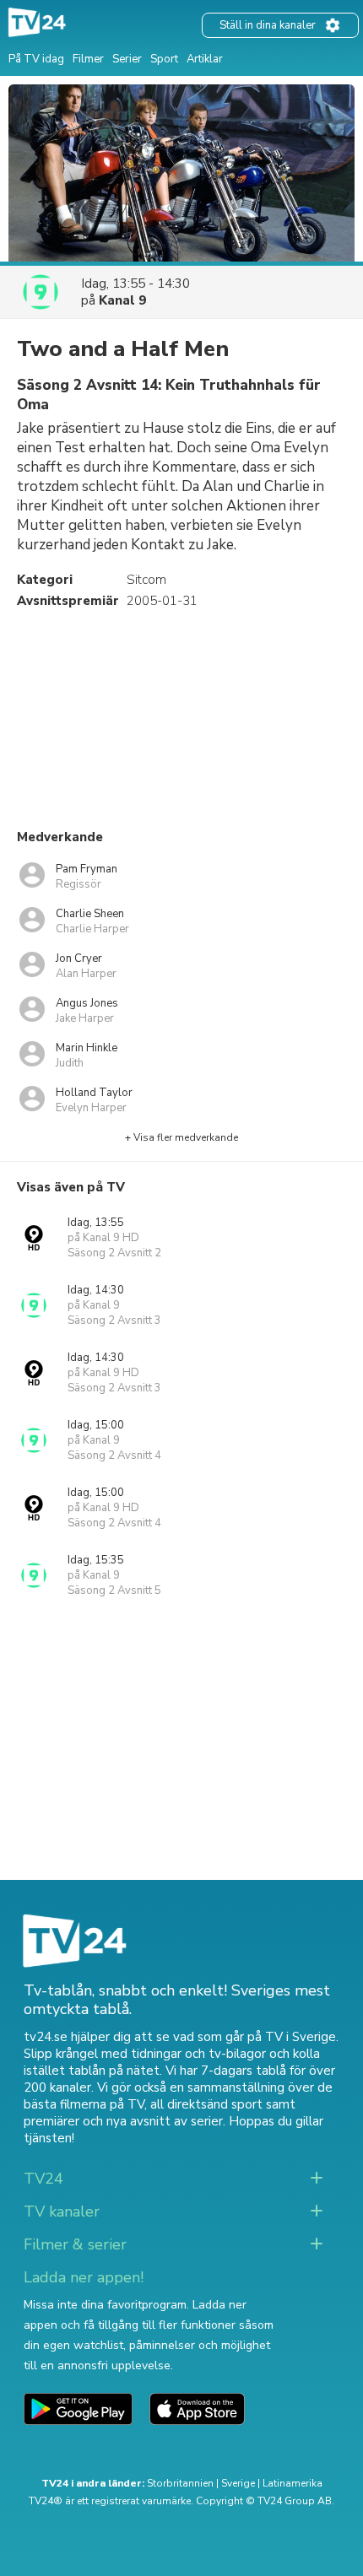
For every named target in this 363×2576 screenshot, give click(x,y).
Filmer (88, 59)
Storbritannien (180, 2483)
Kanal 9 (122, 300)
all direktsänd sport (206, 2104)
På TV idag (36, 59)
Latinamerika (293, 2483)
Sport (164, 59)
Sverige (238, 2483)
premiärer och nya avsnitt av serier (123, 2121)
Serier (127, 59)
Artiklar (205, 59)
